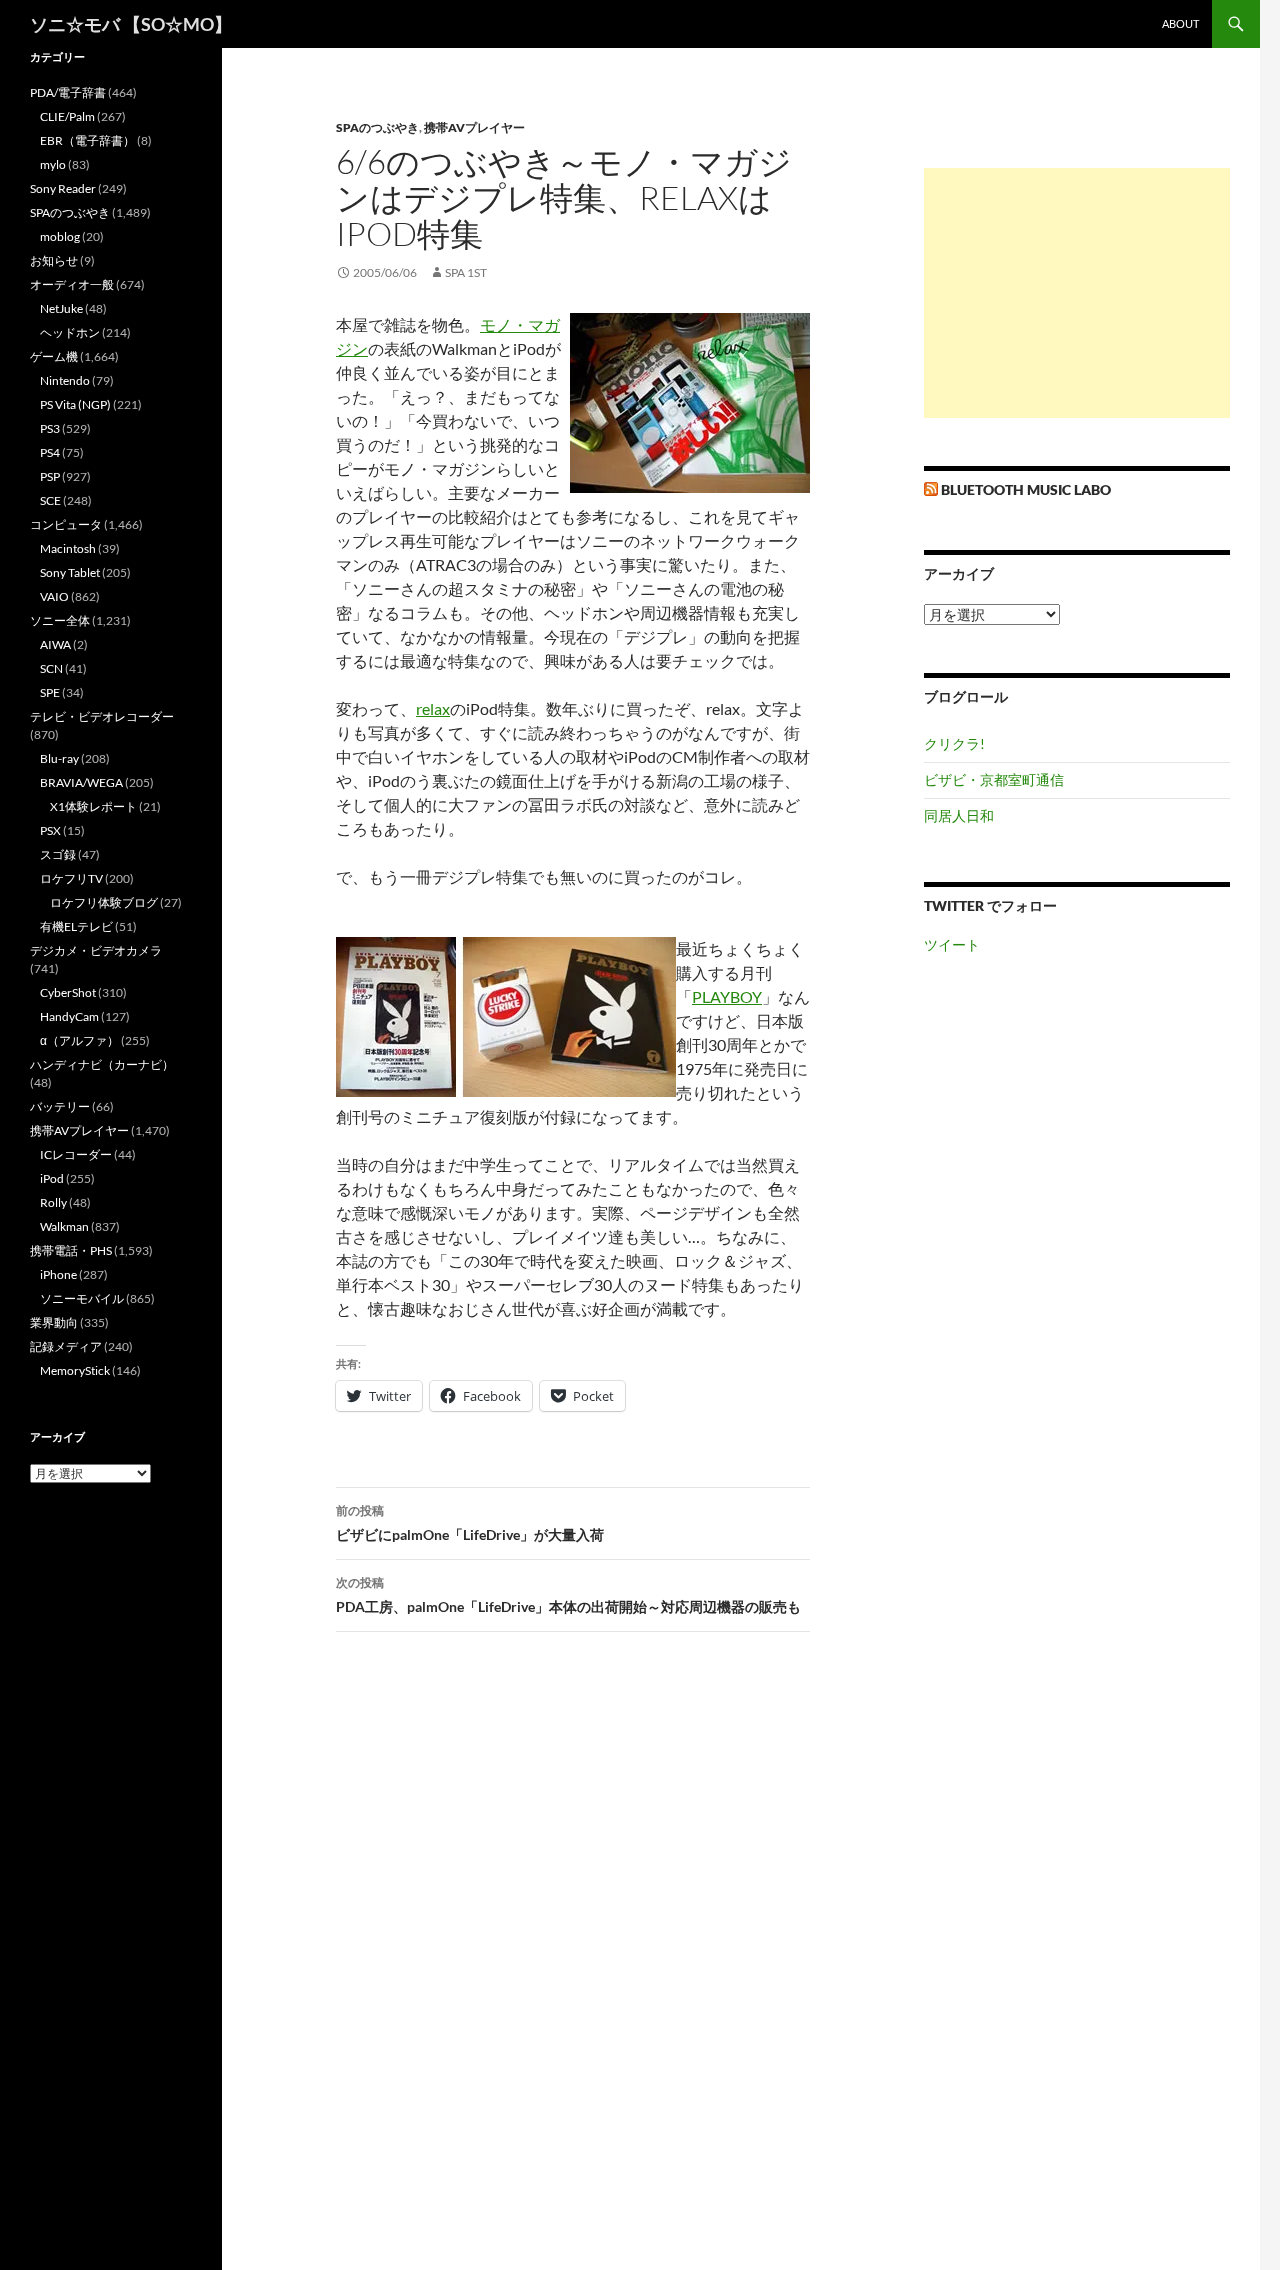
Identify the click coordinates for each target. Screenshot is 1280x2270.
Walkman (64, 1226)
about (1180, 23)
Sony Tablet (70, 572)
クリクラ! (954, 743)
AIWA (55, 644)
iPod (52, 1178)
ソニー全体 (60, 620)
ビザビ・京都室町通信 (994, 779)
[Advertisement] (1077, 293)
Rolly (53, 1202)
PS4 (50, 452)
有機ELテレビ (76, 926)
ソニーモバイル (82, 1298)
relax (433, 708)
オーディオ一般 (72, 284)
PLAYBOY (727, 996)
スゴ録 (58, 854)
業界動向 (54, 1322)
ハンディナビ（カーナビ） (102, 1064)
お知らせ (54, 260)
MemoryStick (75, 1370)
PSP (50, 476)
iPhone (58, 1274)
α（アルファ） (79, 1040)
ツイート (952, 944)
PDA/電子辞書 (68, 92)
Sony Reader (63, 188)
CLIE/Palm (67, 116)
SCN (51, 668)
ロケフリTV (71, 878)
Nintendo (65, 380)
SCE (50, 500)
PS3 (50, 428)
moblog (60, 236)
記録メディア (66, 1346)
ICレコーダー (76, 1154)
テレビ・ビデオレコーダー (102, 716)
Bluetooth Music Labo (1026, 489)
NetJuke (61, 308)
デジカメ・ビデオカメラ (96, 950)
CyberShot (68, 992)
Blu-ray (59, 758)
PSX (50, 830)
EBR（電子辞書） (87, 140)
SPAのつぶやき (377, 127)
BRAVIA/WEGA (81, 782)
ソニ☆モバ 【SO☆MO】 (131, 24)
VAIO (54, 596)
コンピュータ (66, 524)
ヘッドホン (70, 332)
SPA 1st (466, 272)
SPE (50, 692)
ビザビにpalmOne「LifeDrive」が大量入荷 (470, 1523)
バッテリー (60, 1106)
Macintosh (68, 548)
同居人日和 (959, 815)
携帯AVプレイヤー (474, 127)
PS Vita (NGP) (75, 404)
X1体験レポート (93, 806)
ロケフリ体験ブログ (104, 902)
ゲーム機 (54, 356)
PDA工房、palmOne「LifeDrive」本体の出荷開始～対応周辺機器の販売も (568, 1595)
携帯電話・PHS (71, 1250)
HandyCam (69, 1016)
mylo (53, 164)
